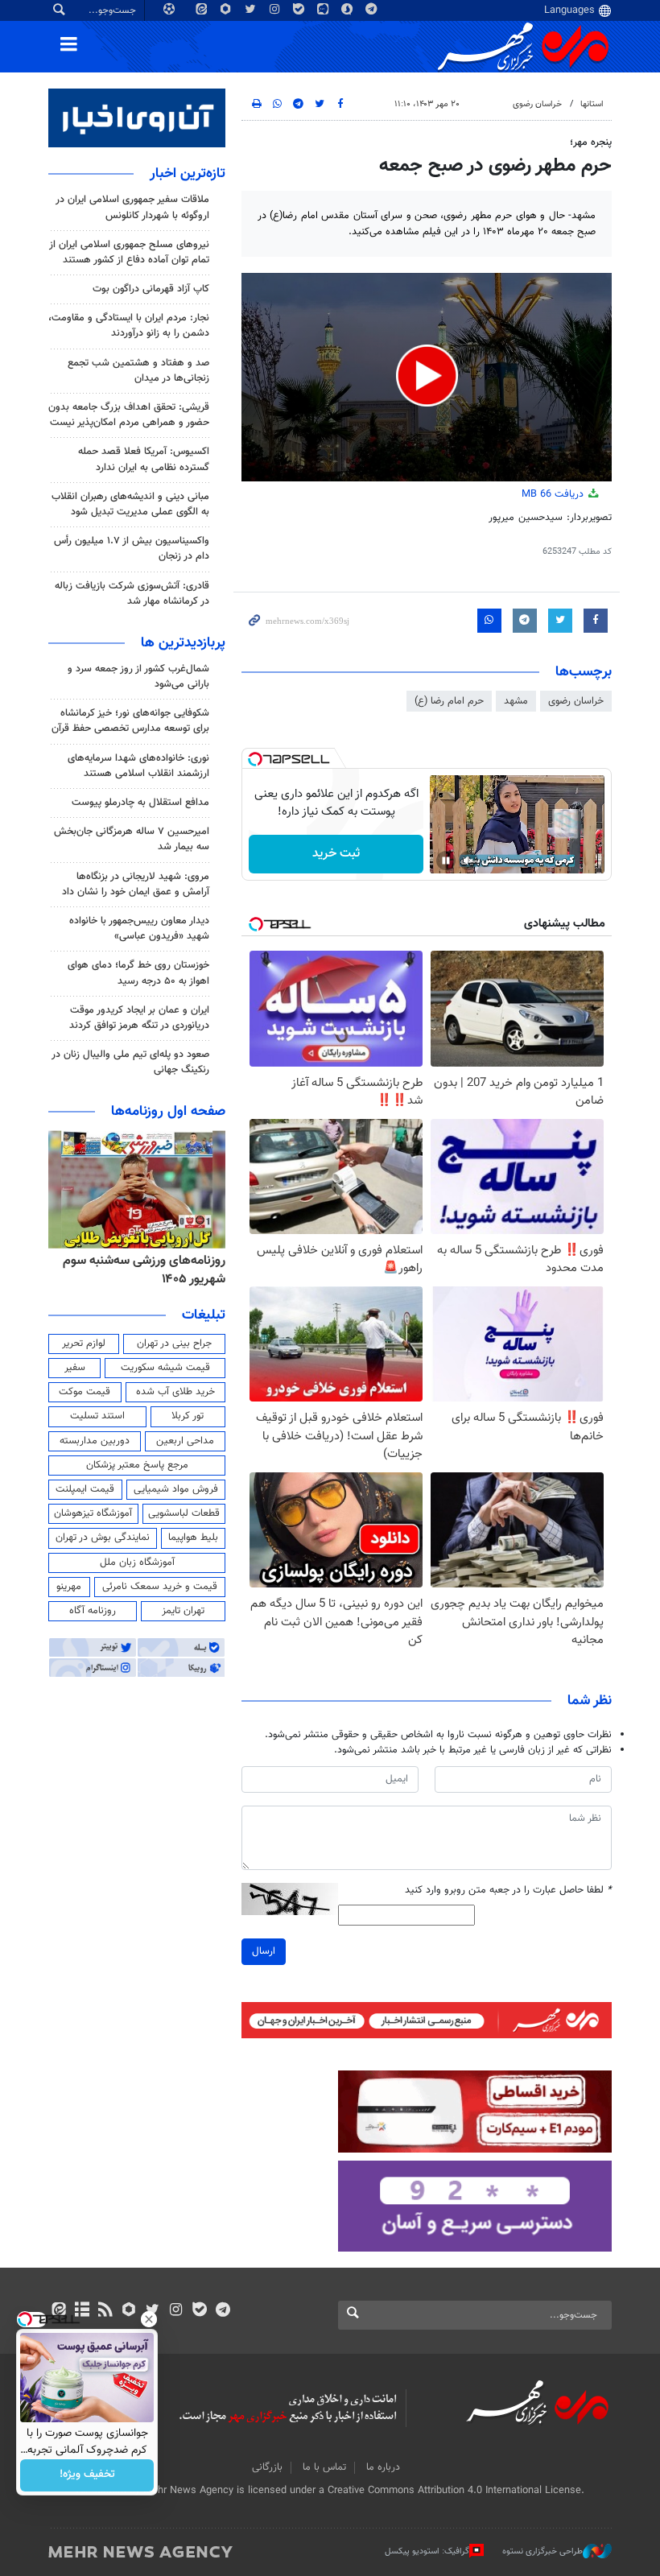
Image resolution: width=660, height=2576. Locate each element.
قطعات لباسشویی (184, 1513)
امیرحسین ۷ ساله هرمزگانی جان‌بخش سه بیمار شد (132, 839)
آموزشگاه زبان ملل (137, 1563)
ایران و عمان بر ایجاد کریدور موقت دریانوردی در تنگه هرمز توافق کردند (139, 1018)
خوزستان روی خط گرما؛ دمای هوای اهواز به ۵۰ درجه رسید (138, 973)
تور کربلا (188, 1416)
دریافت (554, 494)
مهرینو (69, 1587)
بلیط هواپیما (193, 1538)
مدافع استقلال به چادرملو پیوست (140, 803)
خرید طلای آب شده (175, 1392)
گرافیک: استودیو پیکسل (427, 2551)
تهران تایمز (183, 1611)
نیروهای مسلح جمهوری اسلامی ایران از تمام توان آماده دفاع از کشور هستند (129, 252)
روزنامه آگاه (93, 1611)
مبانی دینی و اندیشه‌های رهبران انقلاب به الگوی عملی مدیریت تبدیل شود (130, 504)
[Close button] (149, 2319)
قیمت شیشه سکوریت (165, 1368)
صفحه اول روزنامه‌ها (168, 1112)
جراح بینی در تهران (174, 1344)
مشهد (516, 701)
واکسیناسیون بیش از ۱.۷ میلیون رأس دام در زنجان (132, 549)
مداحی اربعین (185, 1441)
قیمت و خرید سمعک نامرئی (160, 1587)
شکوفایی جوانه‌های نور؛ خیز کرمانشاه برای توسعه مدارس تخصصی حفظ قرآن (130, 721)
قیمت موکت (85, 1392)
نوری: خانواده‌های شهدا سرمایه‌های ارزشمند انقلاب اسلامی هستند (138, 766)
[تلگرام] (223, 2311)
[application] (427, 377)
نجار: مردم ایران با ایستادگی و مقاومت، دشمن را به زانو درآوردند (129, 326)
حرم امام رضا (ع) (449, 701)
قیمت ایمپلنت (85, 1489)
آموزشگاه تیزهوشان (93, 1513)
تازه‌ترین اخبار (188, 174)
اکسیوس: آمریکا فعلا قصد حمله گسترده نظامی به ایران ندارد (144, 459)
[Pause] (446, 861)
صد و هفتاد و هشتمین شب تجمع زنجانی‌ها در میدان (138, 371)
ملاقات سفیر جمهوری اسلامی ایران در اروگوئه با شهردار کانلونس (132, 207)
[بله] (199, 2311)
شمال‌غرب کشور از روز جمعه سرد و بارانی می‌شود (138, 677)
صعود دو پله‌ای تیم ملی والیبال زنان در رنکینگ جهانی (130, 1062)
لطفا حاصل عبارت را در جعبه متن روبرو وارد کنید (508, 1891)
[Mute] (468, 861)
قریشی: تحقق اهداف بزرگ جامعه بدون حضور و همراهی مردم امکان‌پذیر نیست (129, 415)
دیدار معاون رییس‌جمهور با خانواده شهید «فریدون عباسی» (139, 929)
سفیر (75, 1368)
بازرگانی (267, 2467)
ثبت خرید (336, 854)
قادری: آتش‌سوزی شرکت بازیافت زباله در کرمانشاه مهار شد (132, 594)
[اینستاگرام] (176, 2311)
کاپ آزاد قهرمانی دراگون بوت (151, 289)
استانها (592, 104)
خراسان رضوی (537, 104)
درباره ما (383, 2467)
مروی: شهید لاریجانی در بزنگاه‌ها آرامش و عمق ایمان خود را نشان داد (136, 884)
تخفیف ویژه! (87, 2475)
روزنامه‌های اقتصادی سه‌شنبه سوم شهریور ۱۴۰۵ (139, 1270)
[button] (427, 376)
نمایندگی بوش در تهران (103, 1538)
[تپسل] (255, 759)
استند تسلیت (97, 1416)
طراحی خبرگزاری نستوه (542, 2551)
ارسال (264, 1951)
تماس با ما (324, 2467)
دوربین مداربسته (95, 1441)
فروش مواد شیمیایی (176, 1489)
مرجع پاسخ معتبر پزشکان (137, 1465)
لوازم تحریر (84, 1344)
